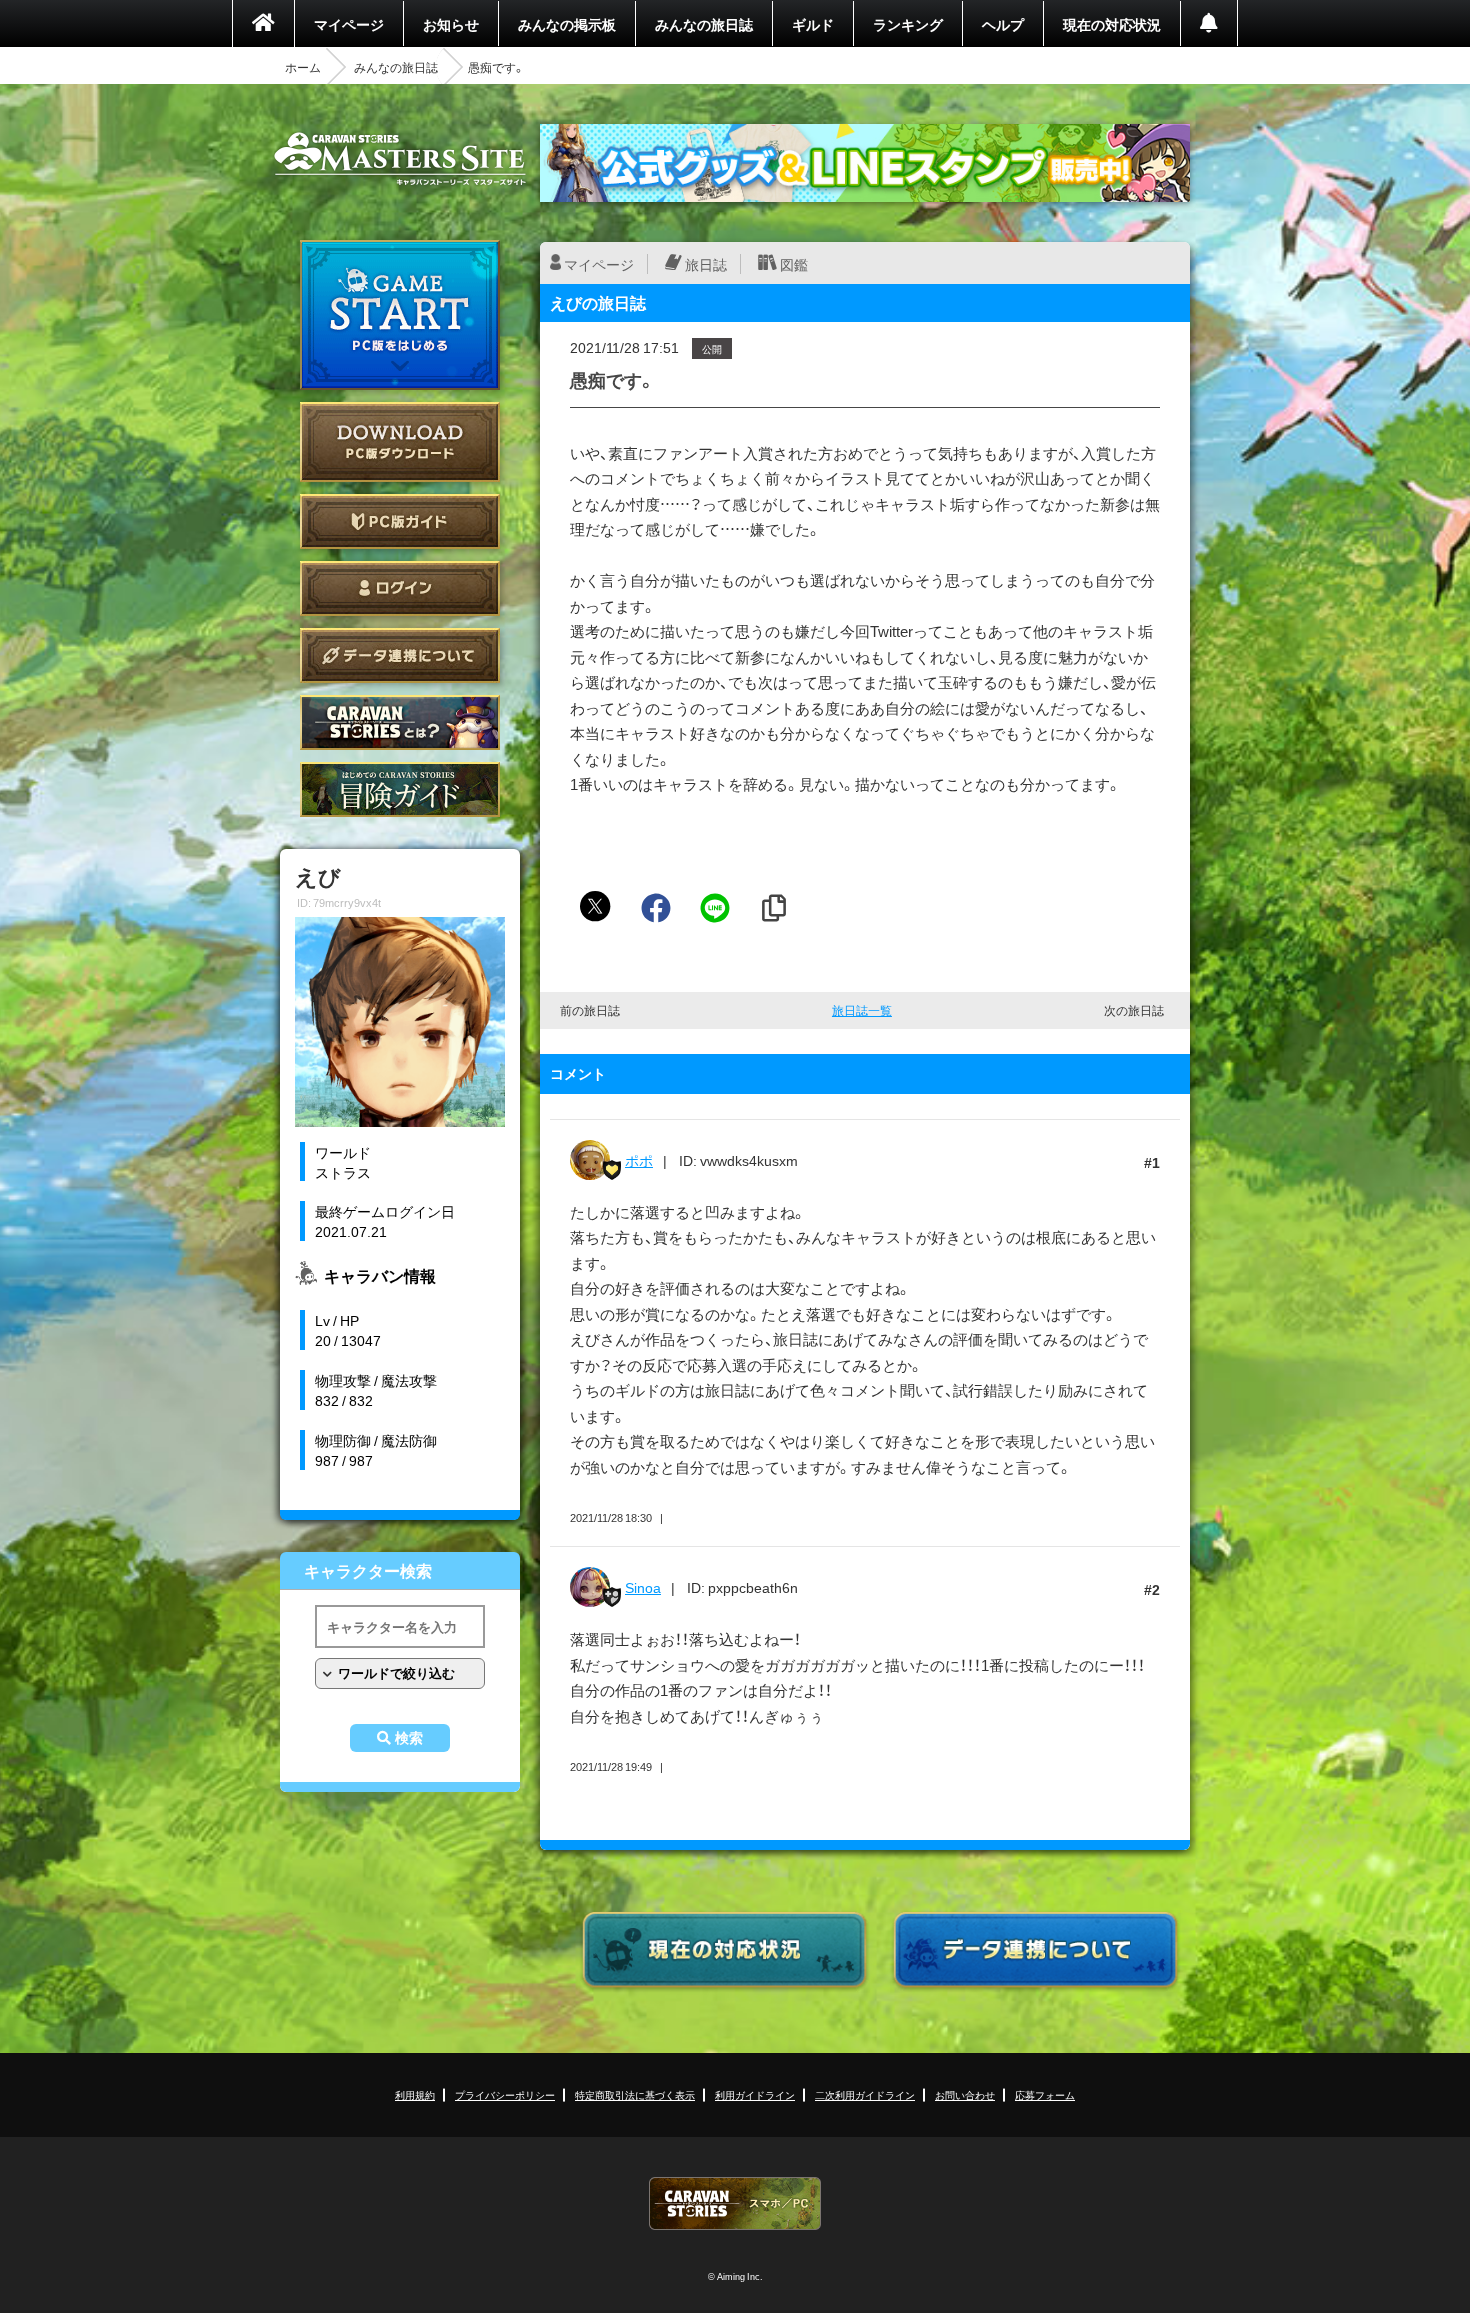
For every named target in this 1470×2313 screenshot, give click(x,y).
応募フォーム (1045, 2094)
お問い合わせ (965, 2094)
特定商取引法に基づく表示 (635, 2094)
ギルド (813, 24)
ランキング (908, 24)
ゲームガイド (400, 789)
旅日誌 (706, 264)
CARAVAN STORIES (735, 2203)
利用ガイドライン (755, 2094)
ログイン (400, 588)
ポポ (639, 1160)
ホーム (303, 67)
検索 (409, 1738)
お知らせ (451, 24)
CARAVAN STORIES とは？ (400, 722)
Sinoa (643, 1587)
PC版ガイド (400, 521)
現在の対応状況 (1112, 24)
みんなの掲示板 (567, 24)
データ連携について (400, 655)
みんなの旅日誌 (704, 24)
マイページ (349, 24)
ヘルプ (1003, 24)
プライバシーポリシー (505, 2094)
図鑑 (794, 264)
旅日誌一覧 (862, 1010)
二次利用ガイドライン (865, 2094)
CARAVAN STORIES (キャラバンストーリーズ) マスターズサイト (400, 159)
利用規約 (415, 2094)
